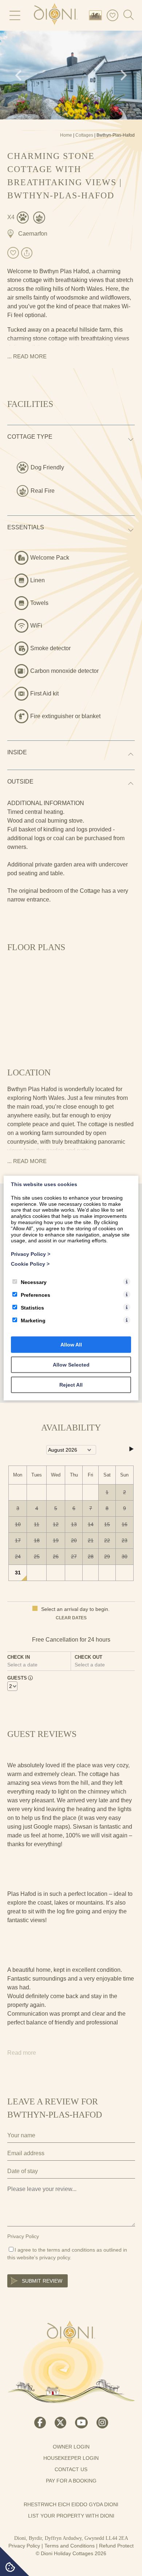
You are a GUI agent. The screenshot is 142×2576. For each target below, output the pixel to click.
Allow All (71, 1344)
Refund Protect (116, 2546)
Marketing (33, 1320)
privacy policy (55, 2257)
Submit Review (42, 2281)
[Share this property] (27, 254)
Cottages (84, 135)
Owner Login (71, 2447)
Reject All (71, 1384)
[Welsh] (97, 15)
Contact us (71, 2469)
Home (66, 135)
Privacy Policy (23, 2236)
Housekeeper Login (71, 2458)
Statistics (32, 1307)
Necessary (34, 1282)
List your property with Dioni (71, 2516)
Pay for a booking (71, 2481)
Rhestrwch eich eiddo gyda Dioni (71, 2504)
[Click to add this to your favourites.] (13, 253)
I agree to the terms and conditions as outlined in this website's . (67, 2254)
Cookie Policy (30, 1264)
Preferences (35, 1295)
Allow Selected (71, 1364)
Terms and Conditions (70, 2546)
